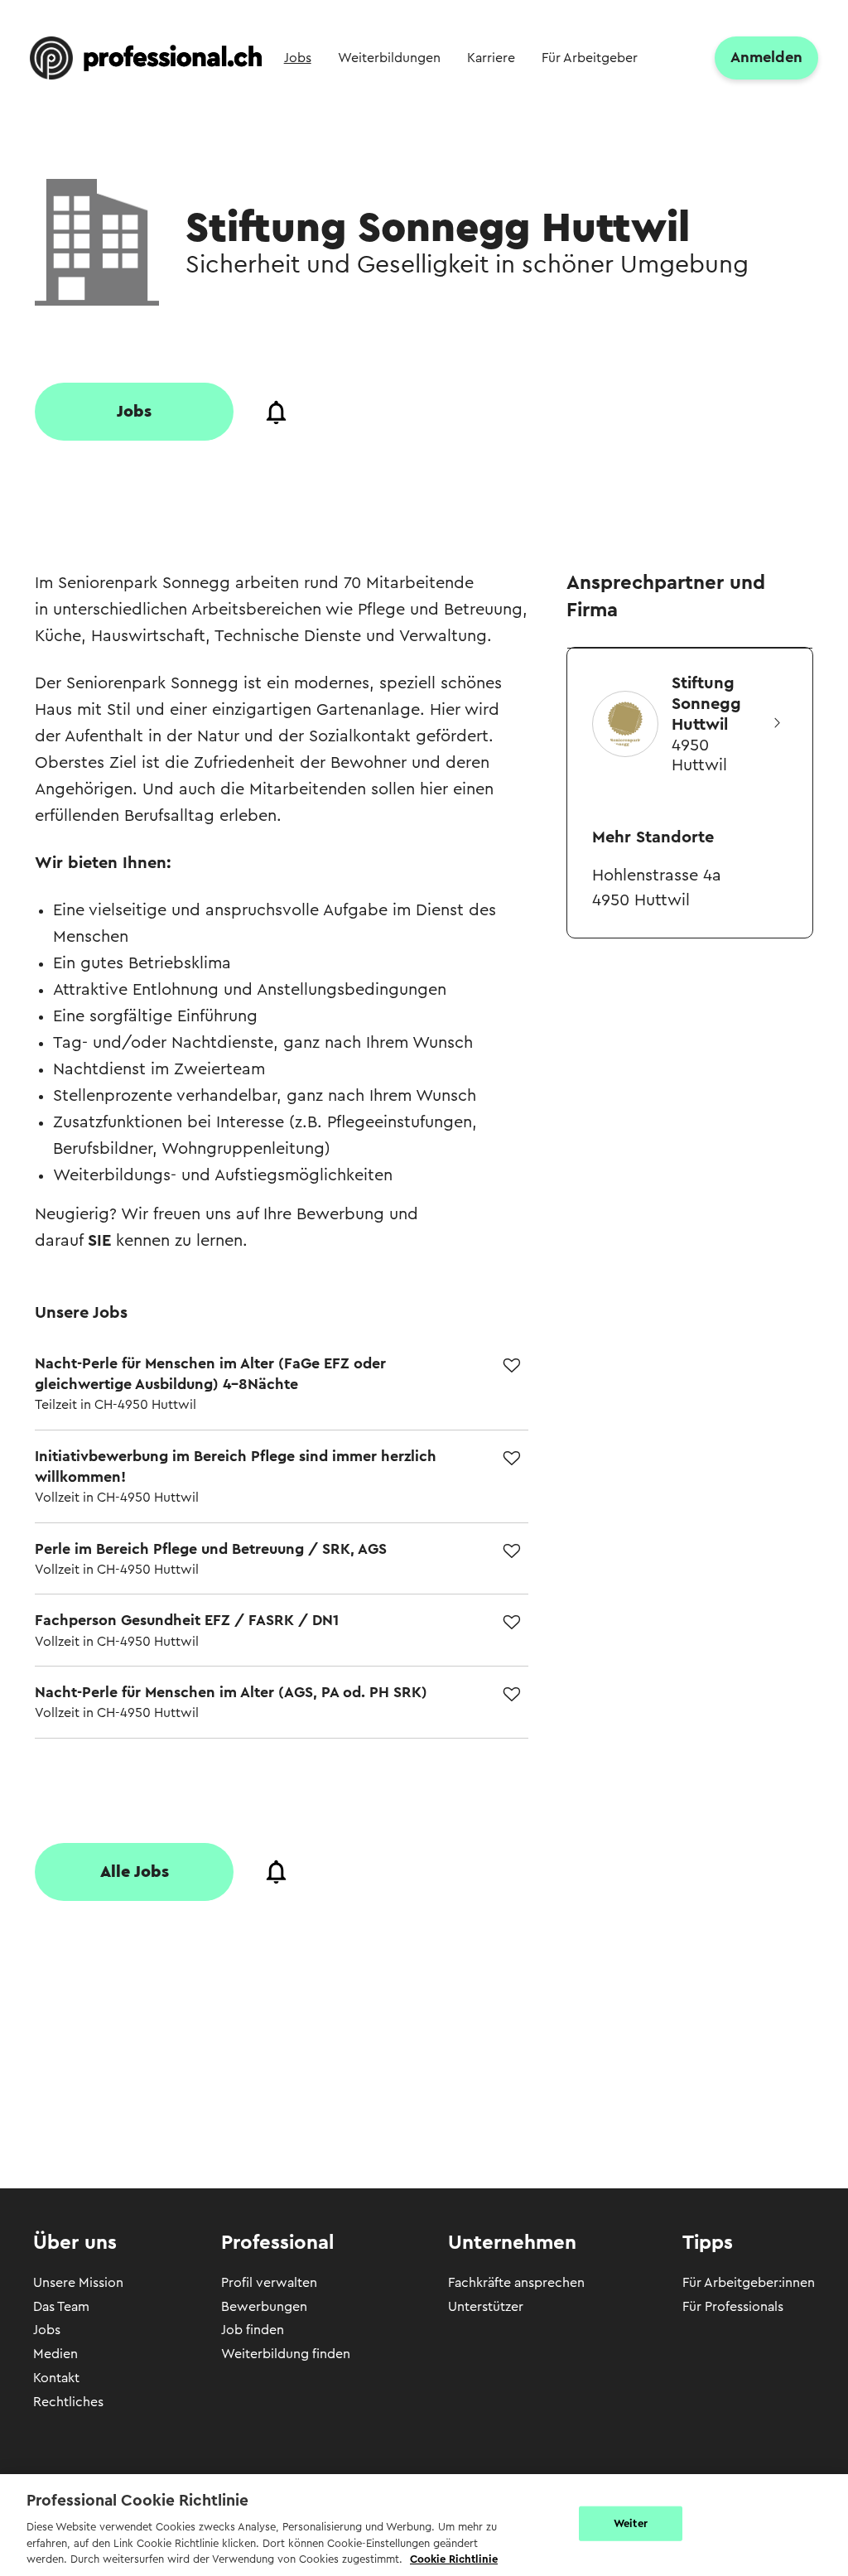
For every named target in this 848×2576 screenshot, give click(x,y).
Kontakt (56, 2378)
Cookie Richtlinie (454, 2559)
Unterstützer (486, 2307)
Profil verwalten (269, 2283)
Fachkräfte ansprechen (516, 2283)
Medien (55, 2354)
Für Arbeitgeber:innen (749, 2283)
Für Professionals (733, 2307)
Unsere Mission (78, 2283)
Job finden (253, 2330)
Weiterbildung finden (286, 2354)
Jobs (47, 2330)
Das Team (61, 2307)
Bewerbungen (264, 2307)
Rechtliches (68, 2402)
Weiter (631, 2523)
